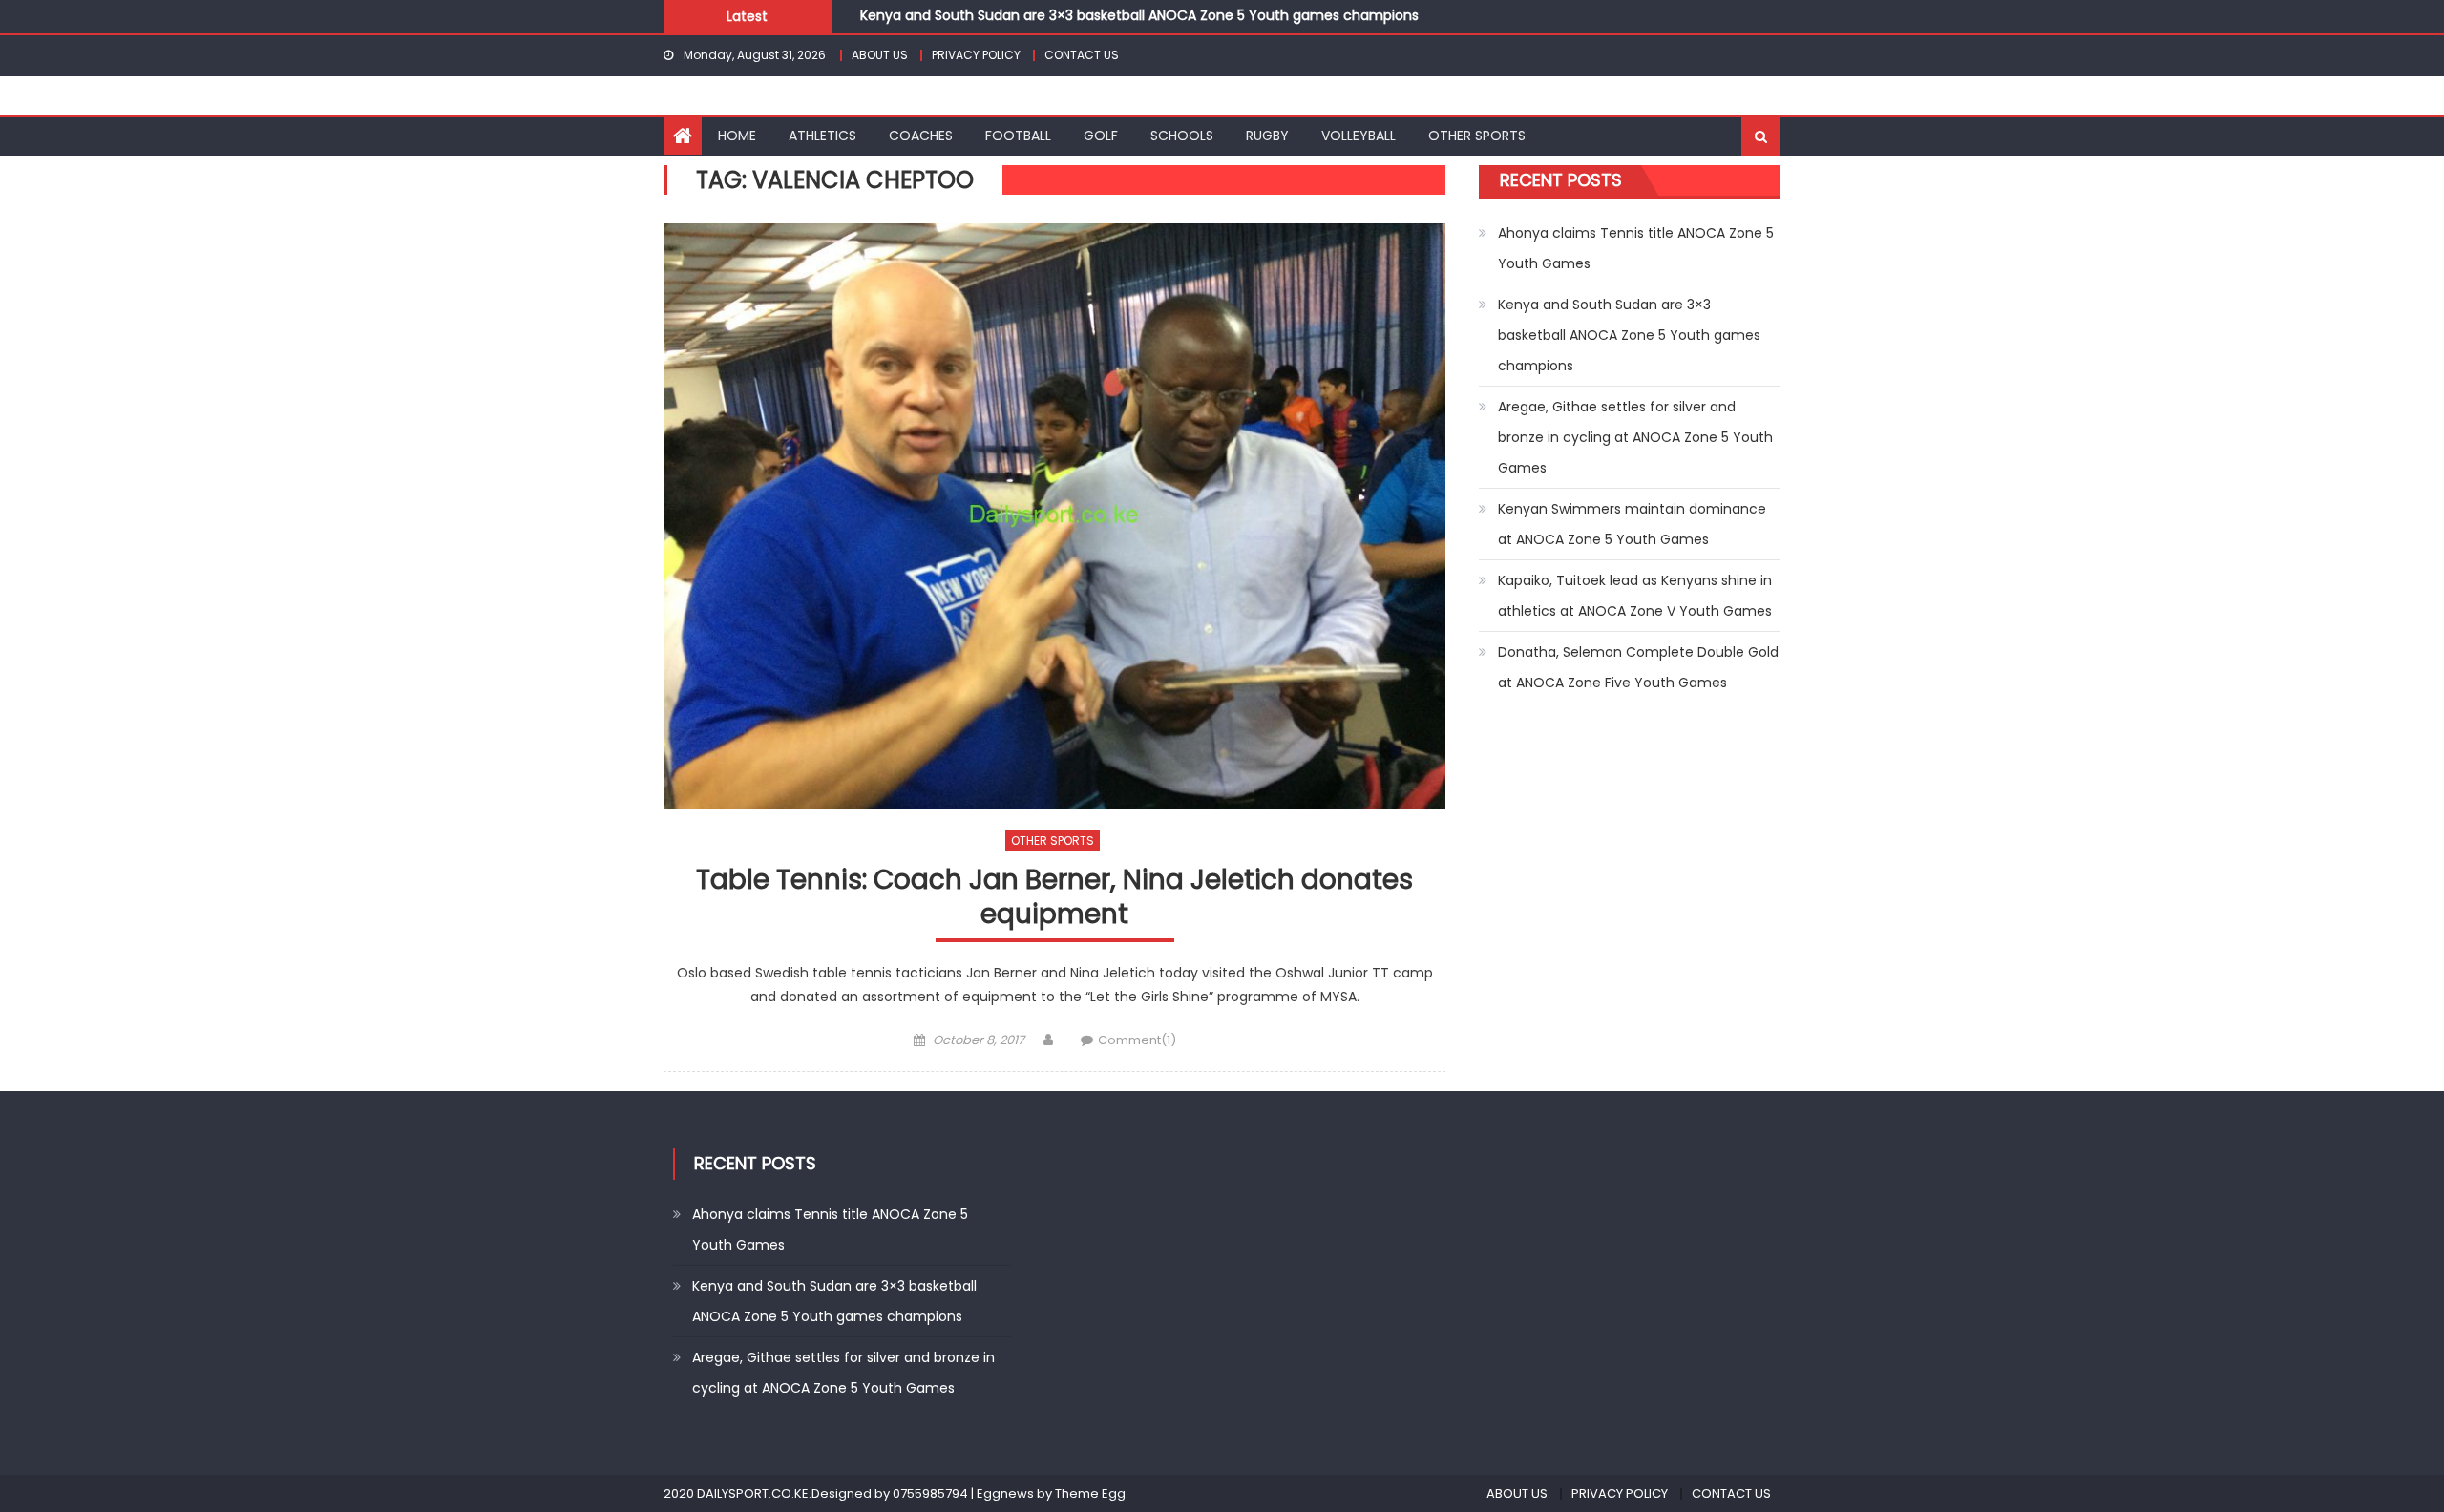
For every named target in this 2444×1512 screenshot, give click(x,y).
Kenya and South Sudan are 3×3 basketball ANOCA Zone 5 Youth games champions (1139, 10)
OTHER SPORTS (1477, 136)
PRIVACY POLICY (976, 55)
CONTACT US (1082, 55)
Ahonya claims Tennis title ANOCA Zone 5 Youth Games (1636, 248)
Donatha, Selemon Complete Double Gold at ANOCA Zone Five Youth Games (1638, 667)
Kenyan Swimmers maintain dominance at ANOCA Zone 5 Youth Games (1632, 524)
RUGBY (1267, 136)
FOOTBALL (1018, 136)
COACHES (921, 136)
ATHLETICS (822, 136)
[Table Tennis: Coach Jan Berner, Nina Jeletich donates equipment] (1054, 516)
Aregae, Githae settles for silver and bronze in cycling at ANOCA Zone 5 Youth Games (1635, 437)
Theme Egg (1090, 1493)
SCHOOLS (1182, 136)
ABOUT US (880, 55)
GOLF (1101, 136)
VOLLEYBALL (1359, 136)
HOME (737, 136)
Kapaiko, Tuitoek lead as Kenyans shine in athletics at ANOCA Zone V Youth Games (1635, 596)
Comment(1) (1137, 1040)
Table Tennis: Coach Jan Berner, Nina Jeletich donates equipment (1054, 898)
